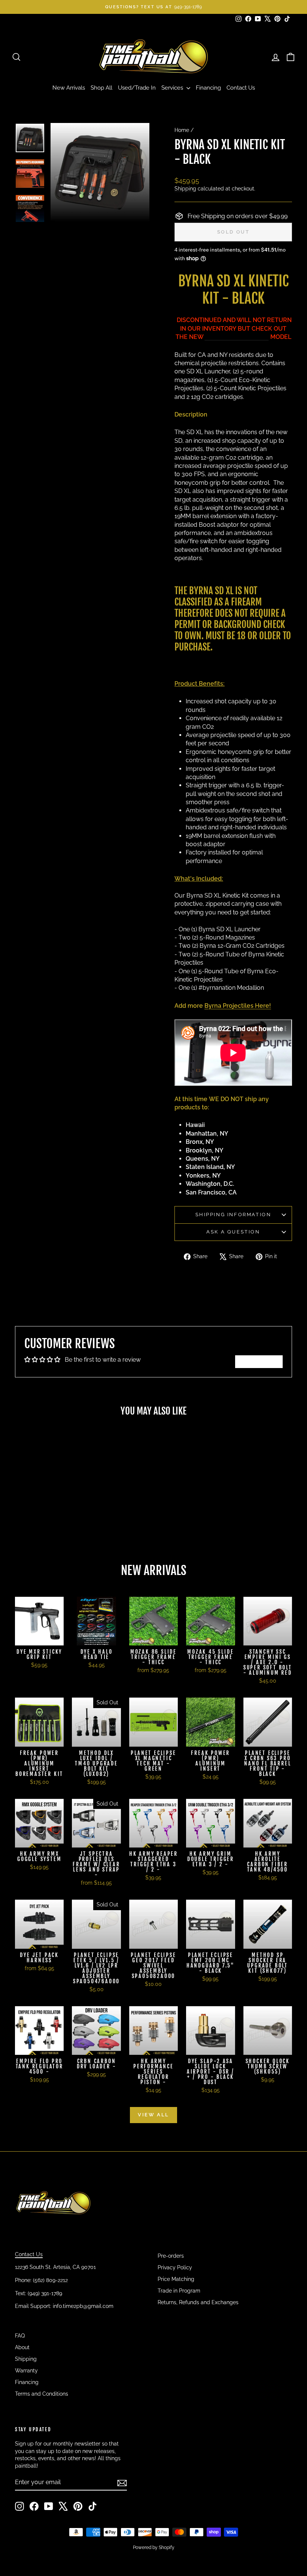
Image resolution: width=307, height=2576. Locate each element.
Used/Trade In (137, 88)
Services (173, 88)
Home (182, 130)
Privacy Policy (175, 2267)
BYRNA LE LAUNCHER (237, 337)
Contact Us (241, 88)
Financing (208, 88)
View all (153, 2115)
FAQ (20, 2336)
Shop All (101, 88)
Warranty (26, 2371)
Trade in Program (179, 2291)
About (22, 2347)
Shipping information (233, 1215)
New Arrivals (69, 88)
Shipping (185, 189)
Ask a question (233, 1232)
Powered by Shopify (154, 2548)
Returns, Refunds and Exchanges (198, 2302)
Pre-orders (171, 2256)
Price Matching (176, 2279)
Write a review (259, 1361)
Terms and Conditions (42, 2394)
